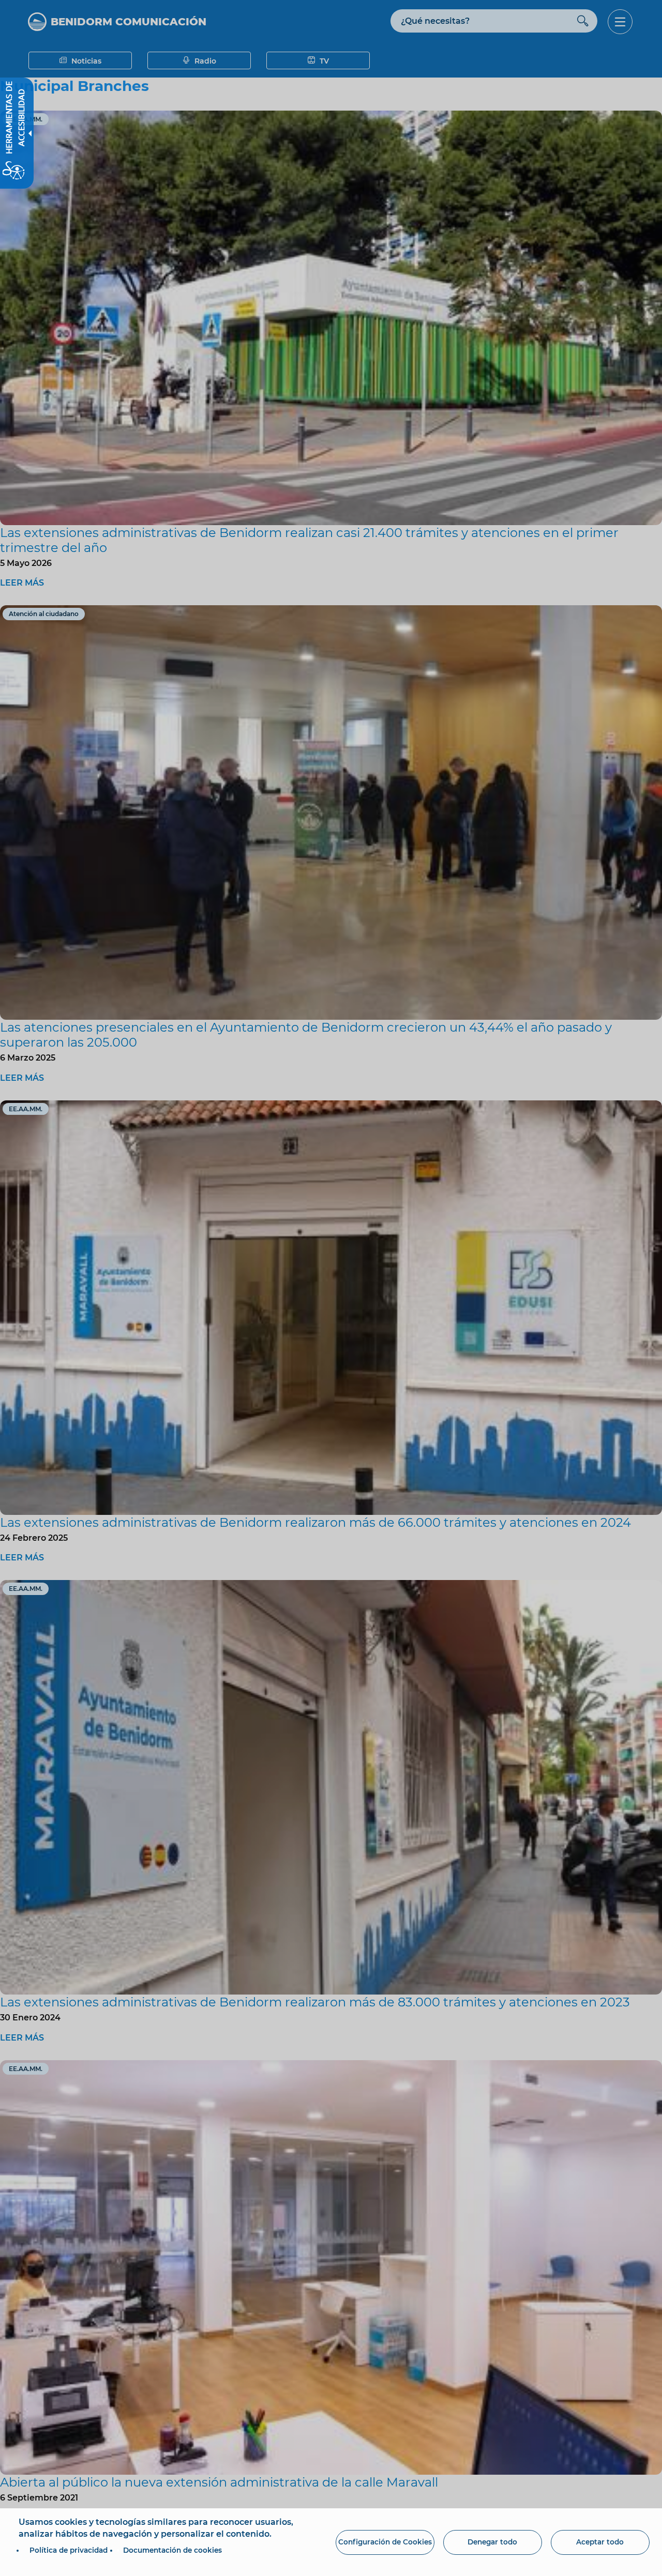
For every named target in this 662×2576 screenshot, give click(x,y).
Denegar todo (492, 2542)
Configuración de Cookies (385, 2542)
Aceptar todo (600, 2542)
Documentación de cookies (172, 2550)
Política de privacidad (69, 2550)
